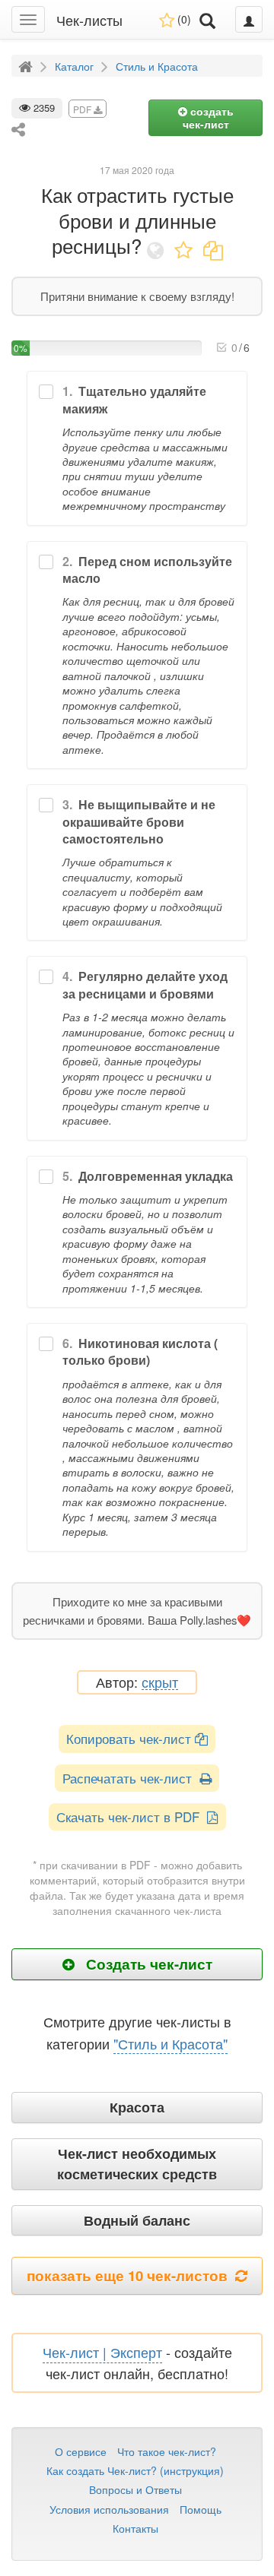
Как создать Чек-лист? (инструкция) (135, 2470)
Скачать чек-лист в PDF (132, 1816)
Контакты (135, 2528)
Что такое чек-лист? (167, 2451)
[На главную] (27, 65)
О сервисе (81, 2451)
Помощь (201, 2509)
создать (208, 117)
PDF (83, 109)
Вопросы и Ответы (135, 2489)
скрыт (160, 1683)
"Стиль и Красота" (170, 2043)
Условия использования (109, 2509)
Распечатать (131, 1778)
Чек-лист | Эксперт (102, 2352)
